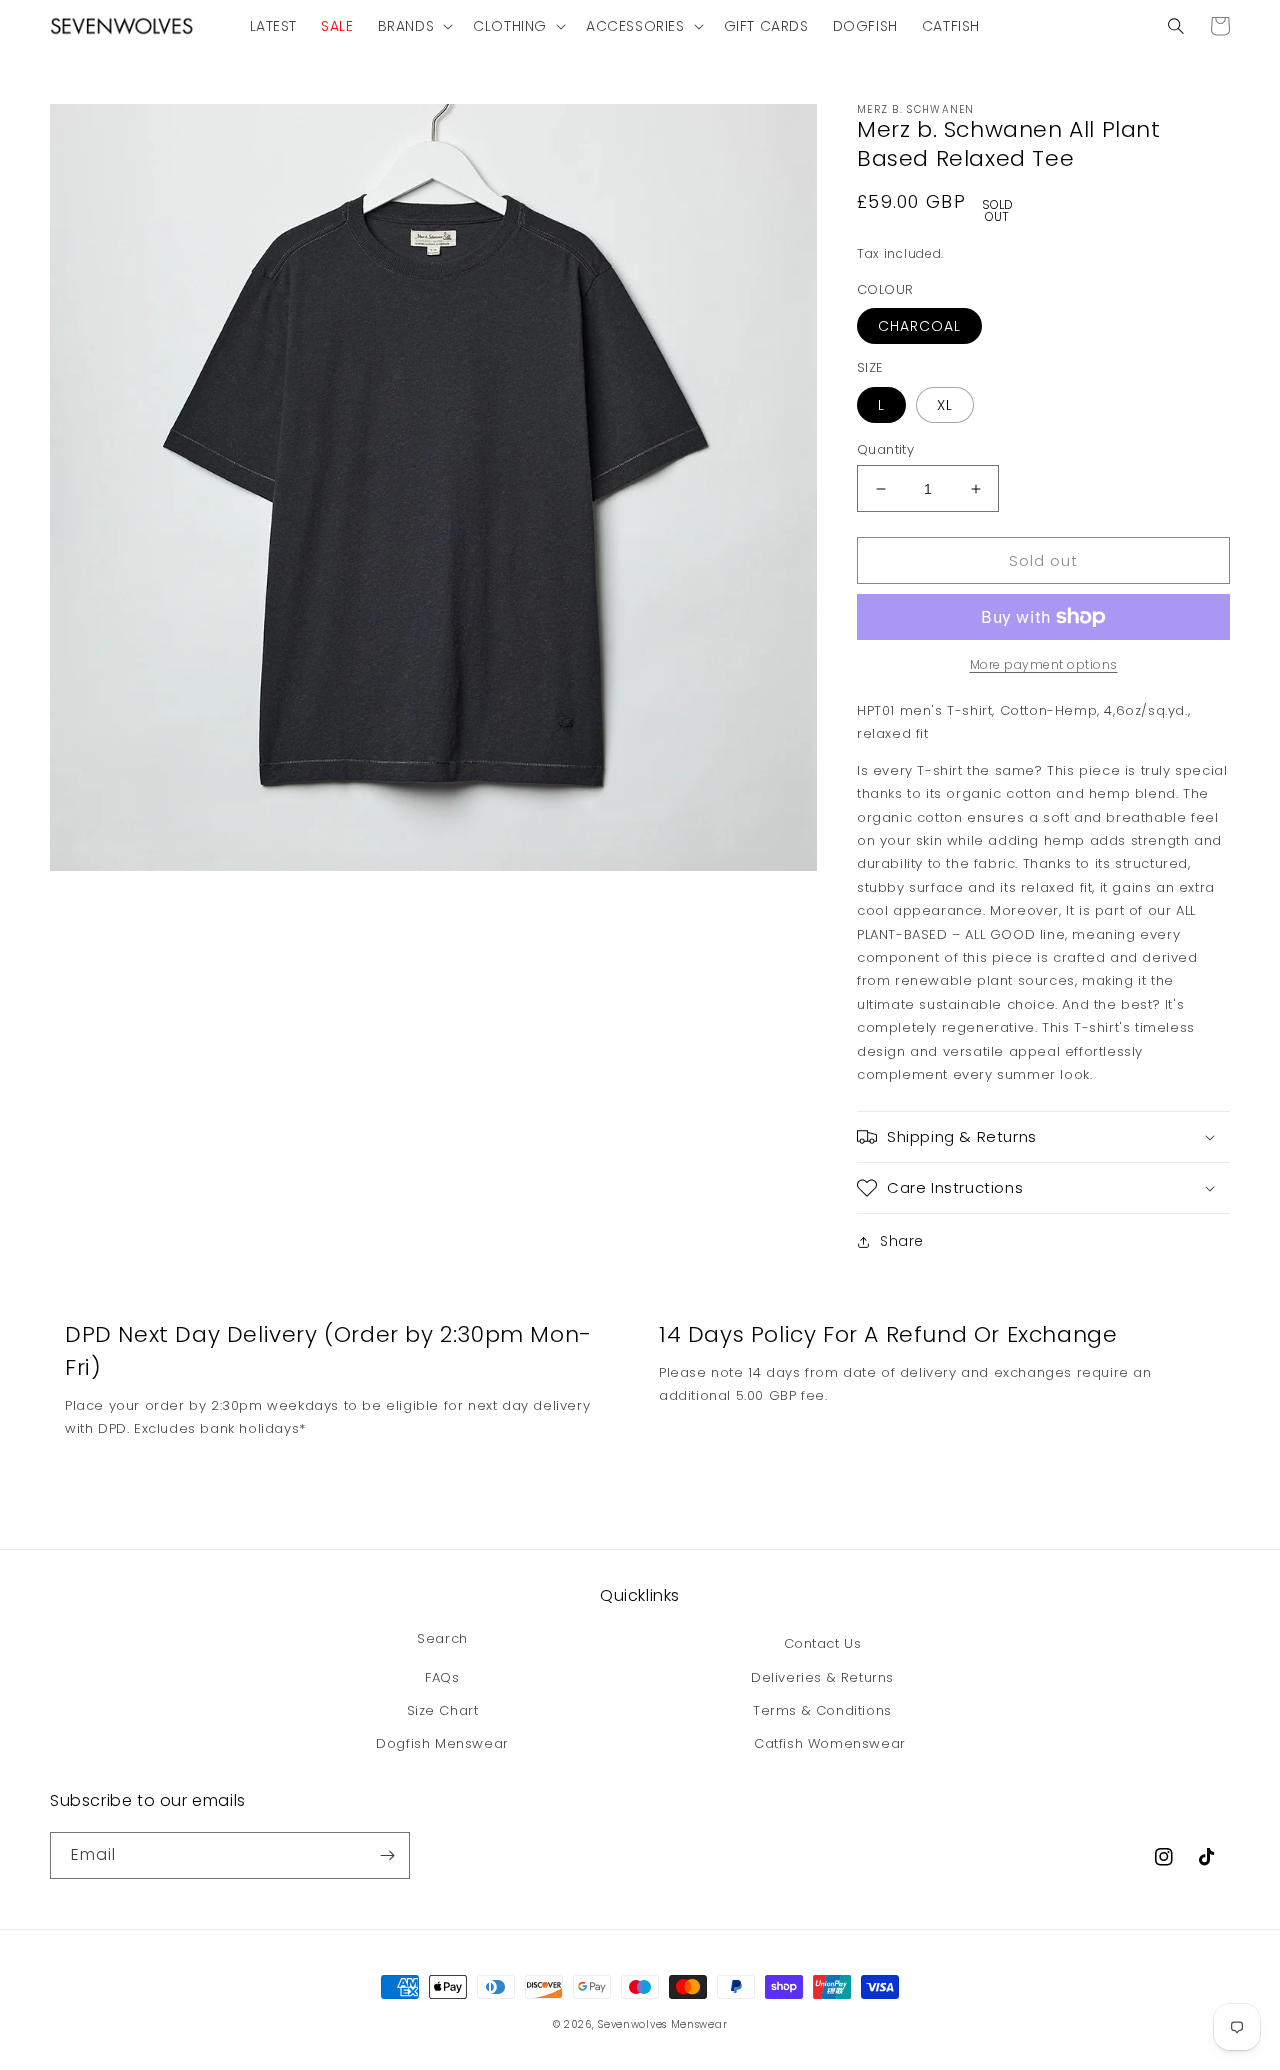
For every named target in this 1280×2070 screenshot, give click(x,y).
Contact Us (823, 1643)
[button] (414, 26)
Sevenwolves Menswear (662, 2024)
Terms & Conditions (822, 1710)
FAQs (442, 1677)
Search (442, 1638)
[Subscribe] (387, 1855)
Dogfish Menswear (442, 1743)
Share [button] (902, 1241)
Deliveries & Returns (822, 1677)
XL (945, 405)
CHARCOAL (919, 326)
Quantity (885, 449)
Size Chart (443, 1710)
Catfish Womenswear (830, 1743)
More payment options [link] (1044, 664)
